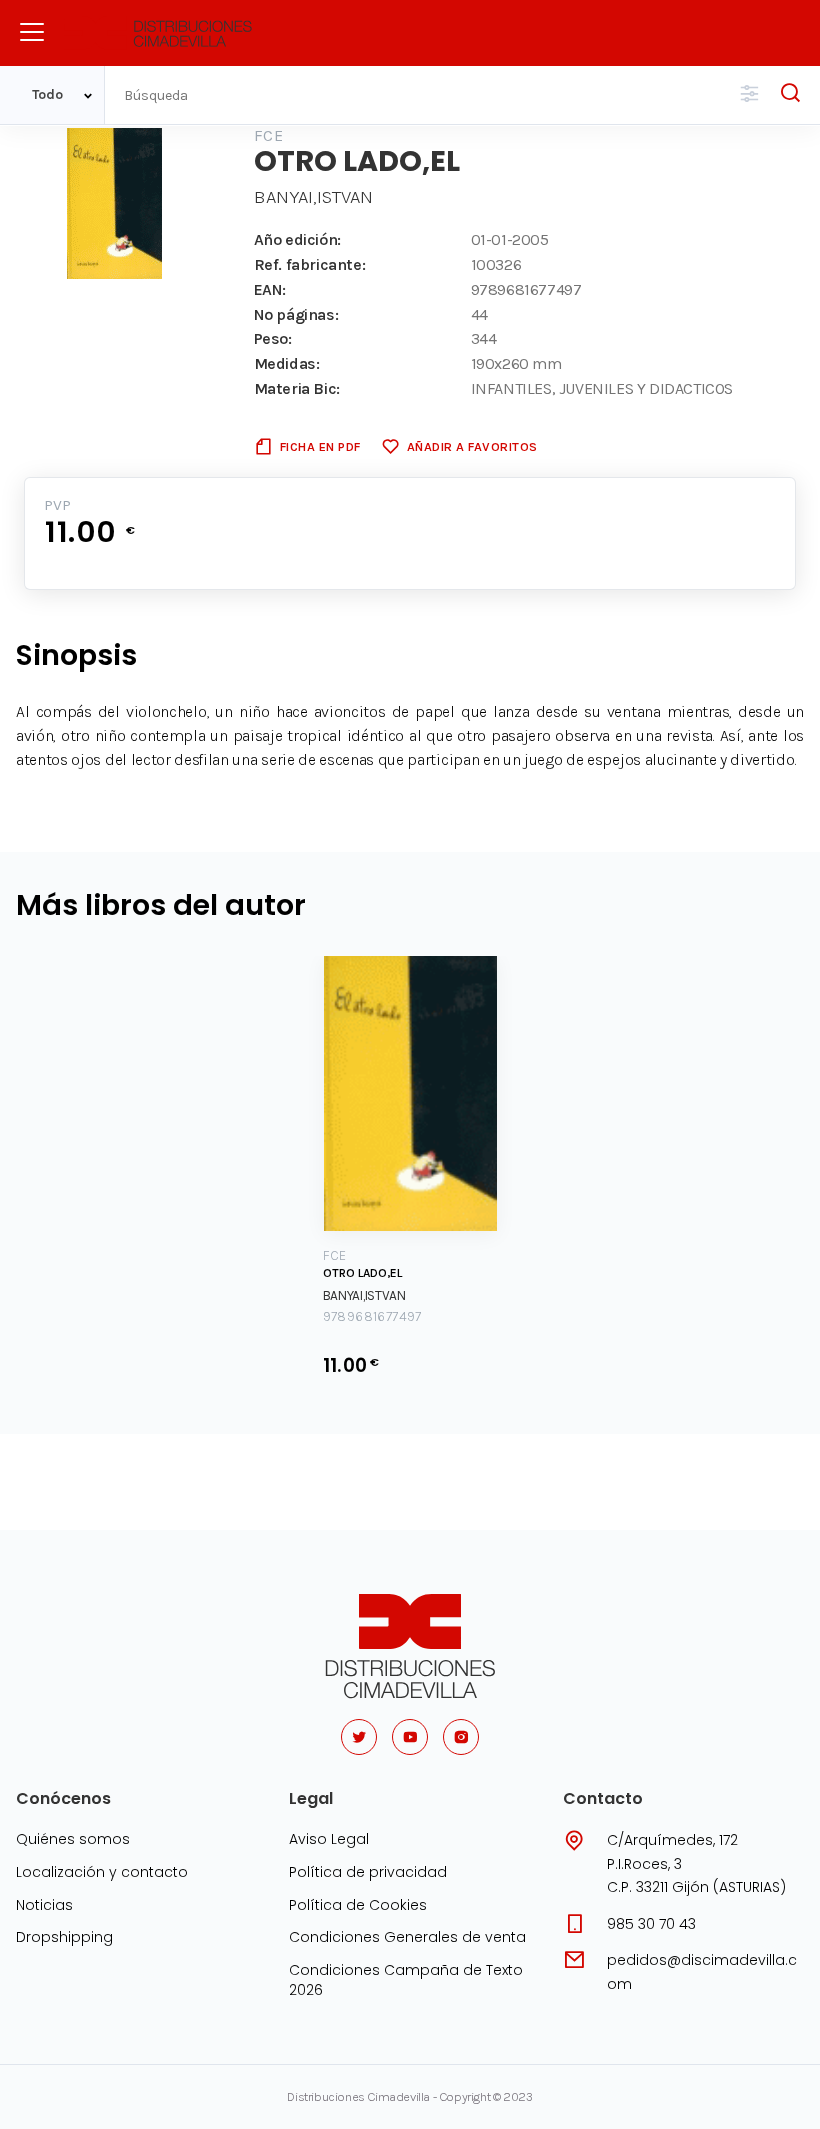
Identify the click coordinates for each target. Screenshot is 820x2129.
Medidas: (287, 363)
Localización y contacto (102, 1872)
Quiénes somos (73, 1839)
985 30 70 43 (651, 1924)
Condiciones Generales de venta (407, 1937)
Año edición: (297, 239)
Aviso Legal (329, 1839)
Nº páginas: (296, 314)
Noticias (44, 1905)
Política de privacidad (368, 1872)
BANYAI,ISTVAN (313, 197)
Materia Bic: (297, 388)
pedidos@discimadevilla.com (702, 1972)
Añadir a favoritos (472, 446)
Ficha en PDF (320, 446)
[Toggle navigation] (32, 32)
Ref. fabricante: (310, 264)
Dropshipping (64, 1937)
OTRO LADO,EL (362, 1273)
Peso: (273, 338)
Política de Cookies (358, 1905)
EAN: (270, 289)
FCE (268, 135)
